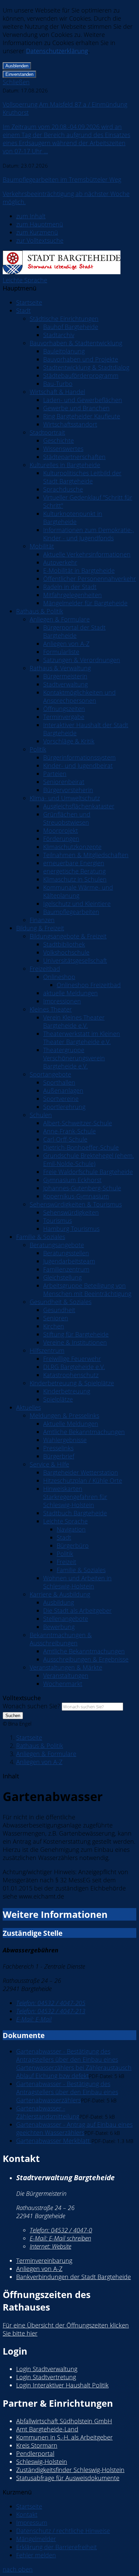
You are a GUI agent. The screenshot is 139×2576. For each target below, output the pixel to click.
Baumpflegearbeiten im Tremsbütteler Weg (62, 179)
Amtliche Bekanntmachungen (84, 1432)
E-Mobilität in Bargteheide (79, 570)
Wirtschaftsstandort (70, 424)
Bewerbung (59, 1627)
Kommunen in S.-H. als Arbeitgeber (64, 2437)
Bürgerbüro (73, 1545)
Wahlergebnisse (65, 1440)
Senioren (56, 1318)
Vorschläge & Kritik (69, 741)
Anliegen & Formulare (60, 619)
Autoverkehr (60, 562)
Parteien (55, 774)
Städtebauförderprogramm (81, 375)
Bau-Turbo (58, 384)
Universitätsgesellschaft (75, 960)
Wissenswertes (63, 449)
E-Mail (34, 2019)
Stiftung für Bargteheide (76, 1334)
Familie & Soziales (41, 1237)
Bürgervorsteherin (68, 790)
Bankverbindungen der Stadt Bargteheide (74, 2277)
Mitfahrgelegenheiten (73, 595)
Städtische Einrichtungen (64, 319)
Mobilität (42, 546)
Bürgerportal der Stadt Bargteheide (74, 631)
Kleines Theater (51, 1009)
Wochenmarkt (63, 1684)
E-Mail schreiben (60, 2238)
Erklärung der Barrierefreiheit (57, 2547)
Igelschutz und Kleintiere (77, 904)
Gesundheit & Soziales (61, 1302)
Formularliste (61, 652)
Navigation (71, 1529)
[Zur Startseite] (62, 272)
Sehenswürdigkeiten (71, 1212)
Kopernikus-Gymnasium (76, 1196)
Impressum (32, 2523)
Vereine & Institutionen (75, 1342)
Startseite (29, 302)
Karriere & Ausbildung (60, 1594)
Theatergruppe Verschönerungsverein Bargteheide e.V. (74, 1058)
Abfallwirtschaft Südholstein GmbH (64, 2421)
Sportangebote (50, 1074)
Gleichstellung (62, 1277)
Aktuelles (29, 1407)
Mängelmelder (36, 2539)
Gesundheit (59, 1310)
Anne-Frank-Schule (69, 1131)
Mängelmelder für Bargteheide (85, 603)
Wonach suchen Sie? (31, 1706)
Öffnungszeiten (64, 709)
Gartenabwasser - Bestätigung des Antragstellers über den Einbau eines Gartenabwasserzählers (67, 2092)
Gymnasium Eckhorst (72, 1180)
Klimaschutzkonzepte (72, 847)
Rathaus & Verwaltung (60, 668)
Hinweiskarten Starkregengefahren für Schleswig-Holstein (75, 1497)
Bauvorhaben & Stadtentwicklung (76, 343)
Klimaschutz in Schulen (75, 879)
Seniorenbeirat (64, 782)
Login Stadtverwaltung (47, 2369)
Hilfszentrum (47, 1350)
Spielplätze (58, 1399)
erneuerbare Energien (74, 863)
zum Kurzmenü (37, 232)
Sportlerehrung (64, 1107)
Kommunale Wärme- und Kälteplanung (78, 891)
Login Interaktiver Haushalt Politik (62, 2385)
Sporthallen (59, 1082)
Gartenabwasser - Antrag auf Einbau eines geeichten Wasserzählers (74, 2128)
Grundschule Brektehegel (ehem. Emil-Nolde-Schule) (89, 1160)
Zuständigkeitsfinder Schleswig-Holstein (70, 2470)
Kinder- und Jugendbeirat (78, 765)
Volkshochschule (66, 952)
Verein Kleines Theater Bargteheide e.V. (74, 1021)
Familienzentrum (66, 1269)
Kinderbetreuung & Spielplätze (72, 1383)
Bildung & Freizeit (40, 928)
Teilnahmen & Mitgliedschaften (86, 855)
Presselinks (58, 1448)
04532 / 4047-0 (61, 2230)
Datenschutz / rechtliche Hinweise (63, 2531)
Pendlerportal (35, 2453)
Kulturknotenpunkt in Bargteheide (73, 518)
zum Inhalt (31, 216)
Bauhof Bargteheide (71, 327)
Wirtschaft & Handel (57, 392)
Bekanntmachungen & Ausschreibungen (61, 1639)
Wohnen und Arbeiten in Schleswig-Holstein (77, 1582)
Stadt (23, 310)
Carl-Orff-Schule (65, 1139)
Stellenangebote (66, 1619)
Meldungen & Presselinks (64, 1415)
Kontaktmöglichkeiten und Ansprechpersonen (79, 696)
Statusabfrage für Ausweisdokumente (68, 2478)
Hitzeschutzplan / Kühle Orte (83, 1480)
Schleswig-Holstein (42, 2462)
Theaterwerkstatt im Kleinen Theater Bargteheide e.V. (82, 1038)
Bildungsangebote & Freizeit (68, 936)
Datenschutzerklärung (57, 51)
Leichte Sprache (25, 280)
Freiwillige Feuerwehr (72, 1359)
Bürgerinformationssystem (79, 757)
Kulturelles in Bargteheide (65, 465)
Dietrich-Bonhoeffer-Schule (81, 1147)
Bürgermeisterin (65, 676)
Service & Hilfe (49, 1464)
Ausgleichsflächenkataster (79, 806)
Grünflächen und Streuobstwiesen (67, 818)
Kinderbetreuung (67, 1391)
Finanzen (42, 920)
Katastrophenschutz (71, 1375)
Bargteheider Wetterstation (81, 1472)
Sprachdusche (63, 489)
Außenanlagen (63, 1090)
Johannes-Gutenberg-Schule (82, 1188)
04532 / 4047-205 (51, 2003)
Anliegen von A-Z (66, 644)
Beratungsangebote (57, 1245)
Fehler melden (36, 2555)
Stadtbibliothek (64, 944)
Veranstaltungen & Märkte (66, 1667)
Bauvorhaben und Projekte (81, 359)
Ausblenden (17, 66)
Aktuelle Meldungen (71, 1424)
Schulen (41, 1115)
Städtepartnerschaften (74, 457)
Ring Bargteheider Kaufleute (82, 416)
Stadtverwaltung (65, 684)
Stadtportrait (47, 432)
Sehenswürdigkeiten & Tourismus (76, 1204)
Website (50, 2246)
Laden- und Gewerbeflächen (83, 400)
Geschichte (59, 440)
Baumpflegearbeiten (71, 912)
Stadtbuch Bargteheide (75, 1513)
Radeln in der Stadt (70, 587)
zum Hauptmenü (40, 224)
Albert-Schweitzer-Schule (78, 1123)
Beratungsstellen (66, 1253)
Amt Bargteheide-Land (47, 2429)
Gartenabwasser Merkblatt (54, 2141)
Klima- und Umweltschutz (65, 798)
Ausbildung (59, 1602)
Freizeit (66, 1562)
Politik (38, 749)
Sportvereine (61, 1099)
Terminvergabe (64, 717)
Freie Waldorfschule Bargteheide (88, 1172)
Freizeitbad (45, 969)
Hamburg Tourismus (71, 1229)
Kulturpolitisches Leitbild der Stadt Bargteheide (82, 477)
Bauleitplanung (64, 351)
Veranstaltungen (66, 1675)
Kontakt (27, 2514)
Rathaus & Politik (40, 611)
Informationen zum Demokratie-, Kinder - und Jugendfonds (89, 534)
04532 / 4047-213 (51, 2011)
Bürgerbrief (59, 1456)
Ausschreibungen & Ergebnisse (86, 1659)
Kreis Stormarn (37, 2445)
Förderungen (61, 839)
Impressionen (62, 1001)
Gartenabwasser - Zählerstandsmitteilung (48, 2112)
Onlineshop (59, 977)
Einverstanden (19, 74)
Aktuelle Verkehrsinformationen (87, 554)
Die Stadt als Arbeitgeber (77, 1610)
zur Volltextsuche (40, 240)
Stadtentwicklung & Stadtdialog (86, 367)
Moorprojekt (61, 830)
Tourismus (58, 1220)
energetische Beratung (74, 871)
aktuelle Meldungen (71, 993)
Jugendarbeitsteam (69, 1261)
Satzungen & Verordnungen (82, 660)
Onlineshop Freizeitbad (89, 985)
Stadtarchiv (59, 335)
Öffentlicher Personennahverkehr (90, 579)
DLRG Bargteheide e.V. (74, 1367)
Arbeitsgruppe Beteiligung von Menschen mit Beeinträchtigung (87, 1290)
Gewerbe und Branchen (76, 408)
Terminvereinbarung (44, 2260)
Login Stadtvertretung (46, 2377)
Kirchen (54, 1326)
